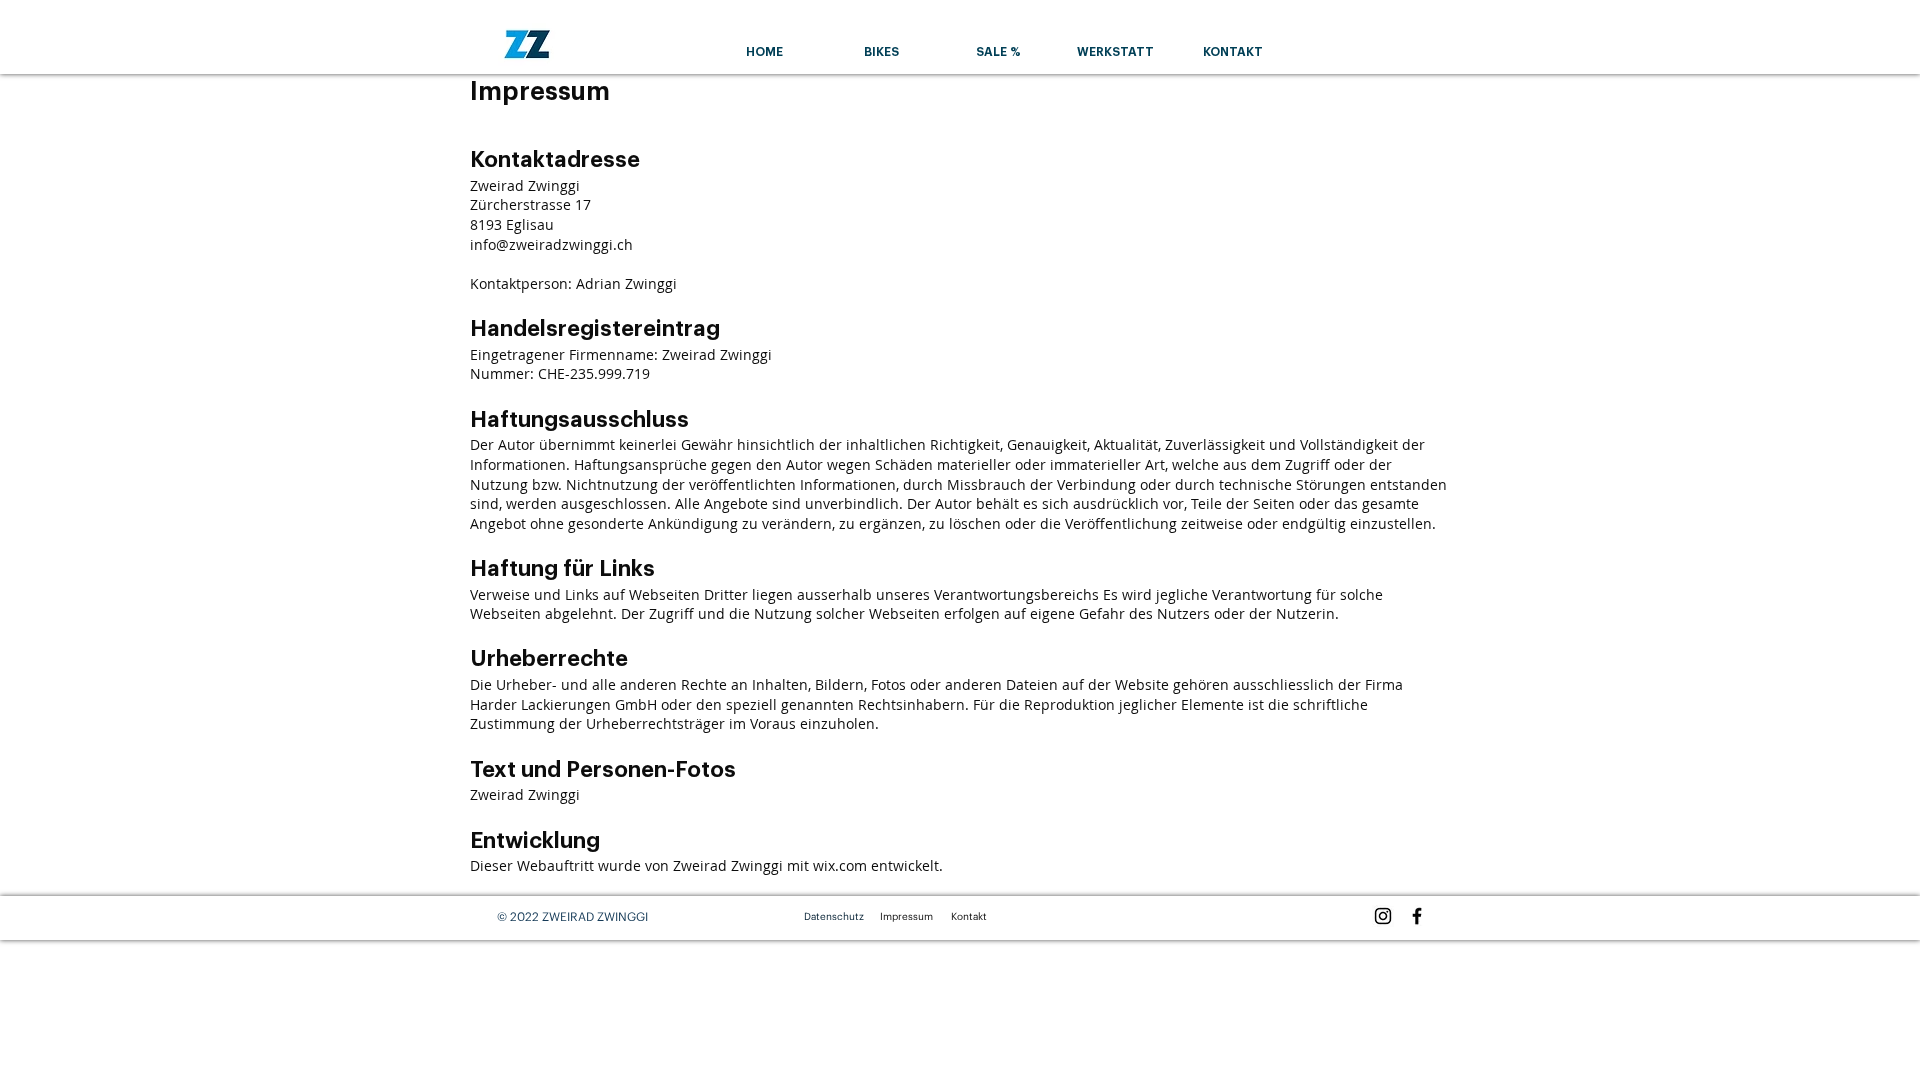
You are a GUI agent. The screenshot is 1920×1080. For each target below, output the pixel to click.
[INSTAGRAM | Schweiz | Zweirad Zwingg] (1383, 916)
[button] (881, 52)
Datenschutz (834, 916)
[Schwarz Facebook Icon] (1417, 916)
